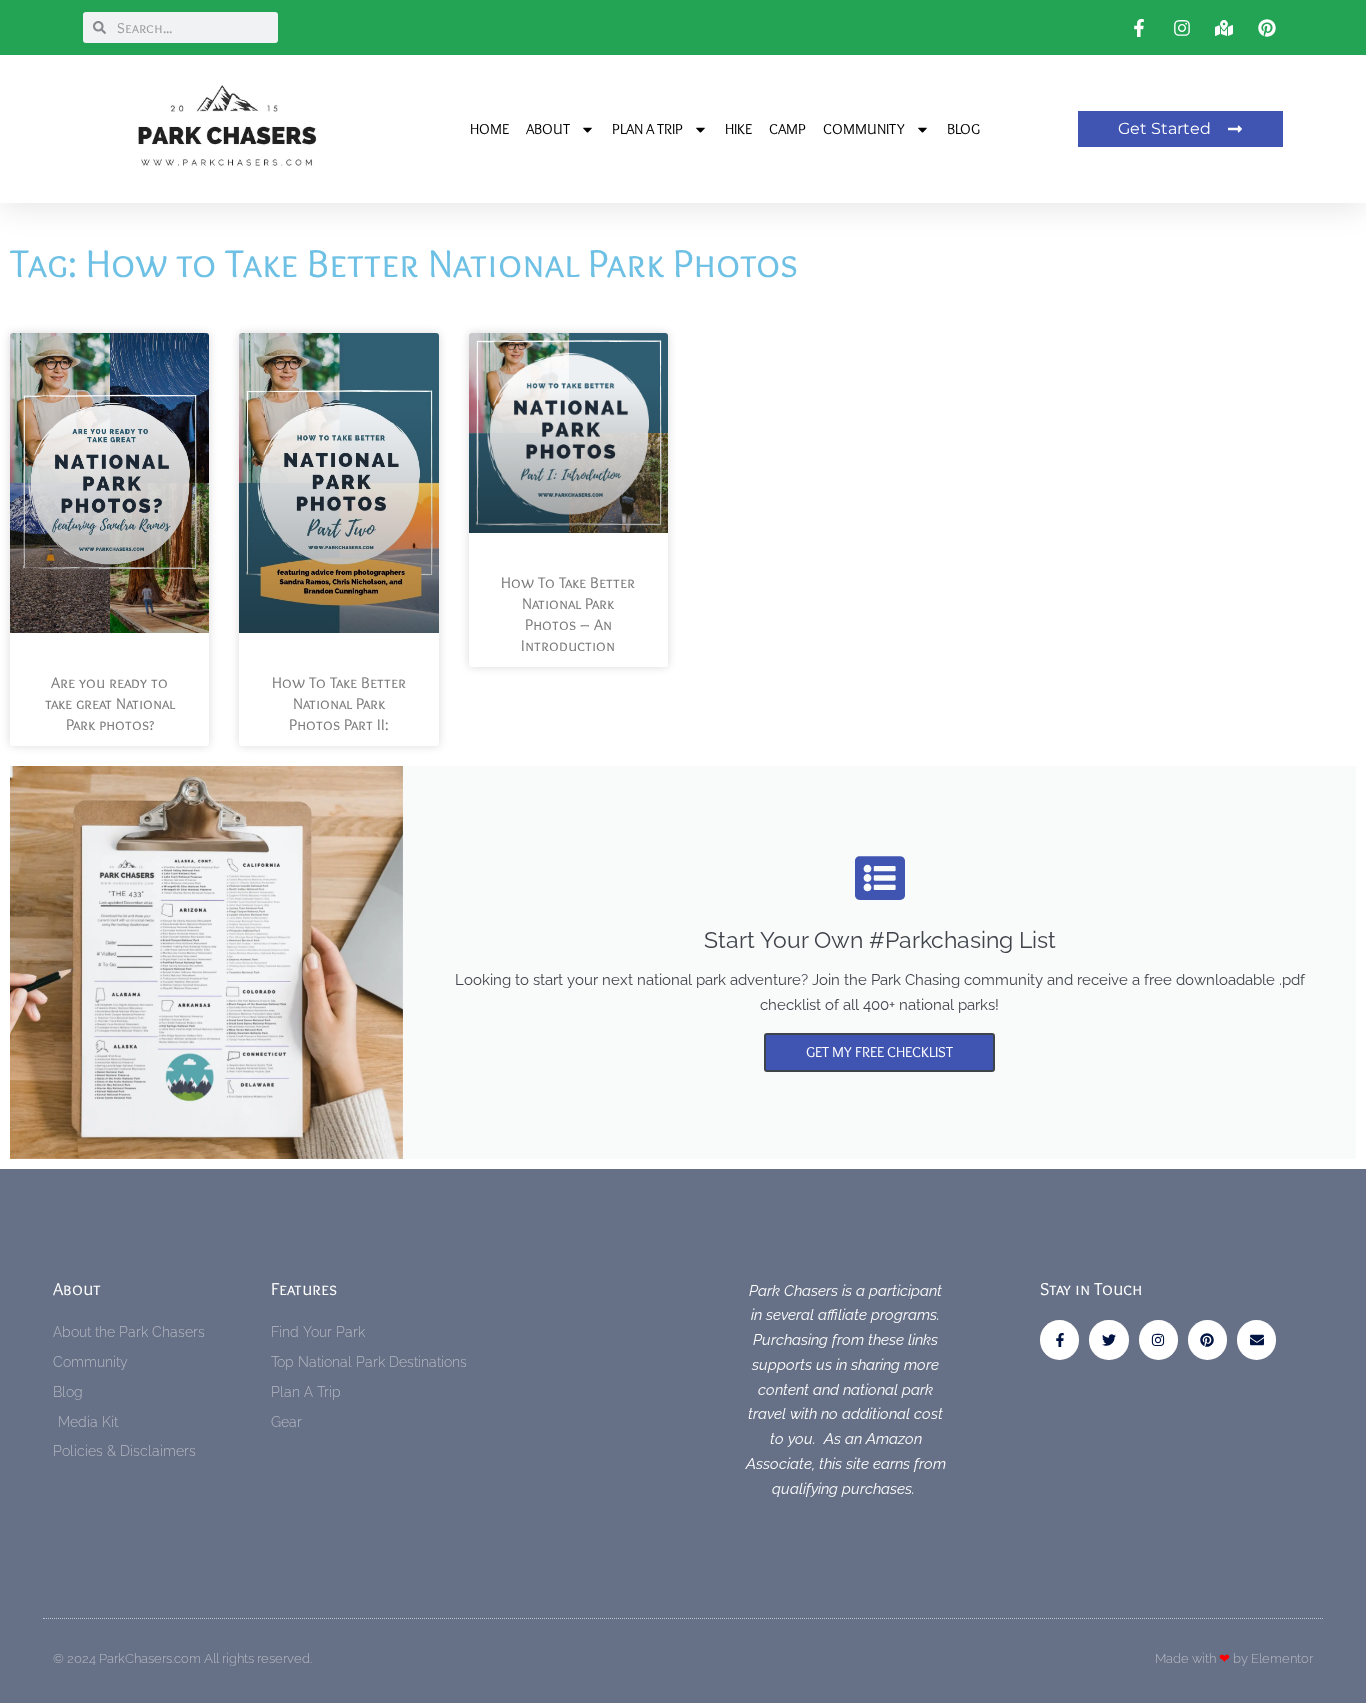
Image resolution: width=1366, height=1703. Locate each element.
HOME (489, 129)
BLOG (963, 129)
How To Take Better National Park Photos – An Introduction (568, 613)
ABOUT (548, 129)
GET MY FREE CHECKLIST (879, 1052)
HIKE (738, 129)
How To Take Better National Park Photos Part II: (339, 703)
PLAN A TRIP (647, 129)
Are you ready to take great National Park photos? (110, 703)
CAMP (787, 129)
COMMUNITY (864, 129)
